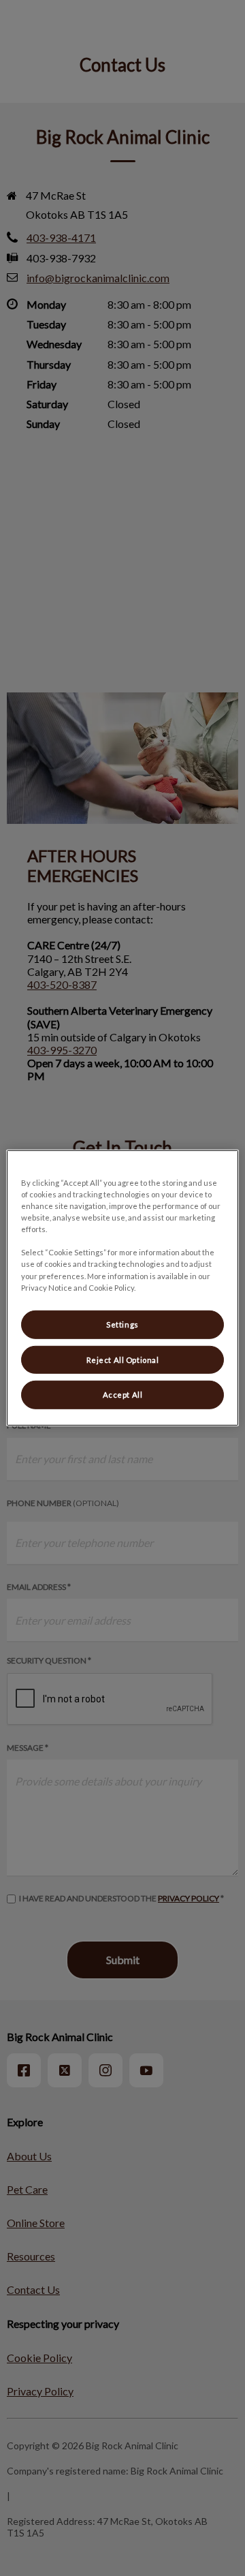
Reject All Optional (123, 1359)
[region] (122, 1288)
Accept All (123, 1395)
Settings (122, 1324)
